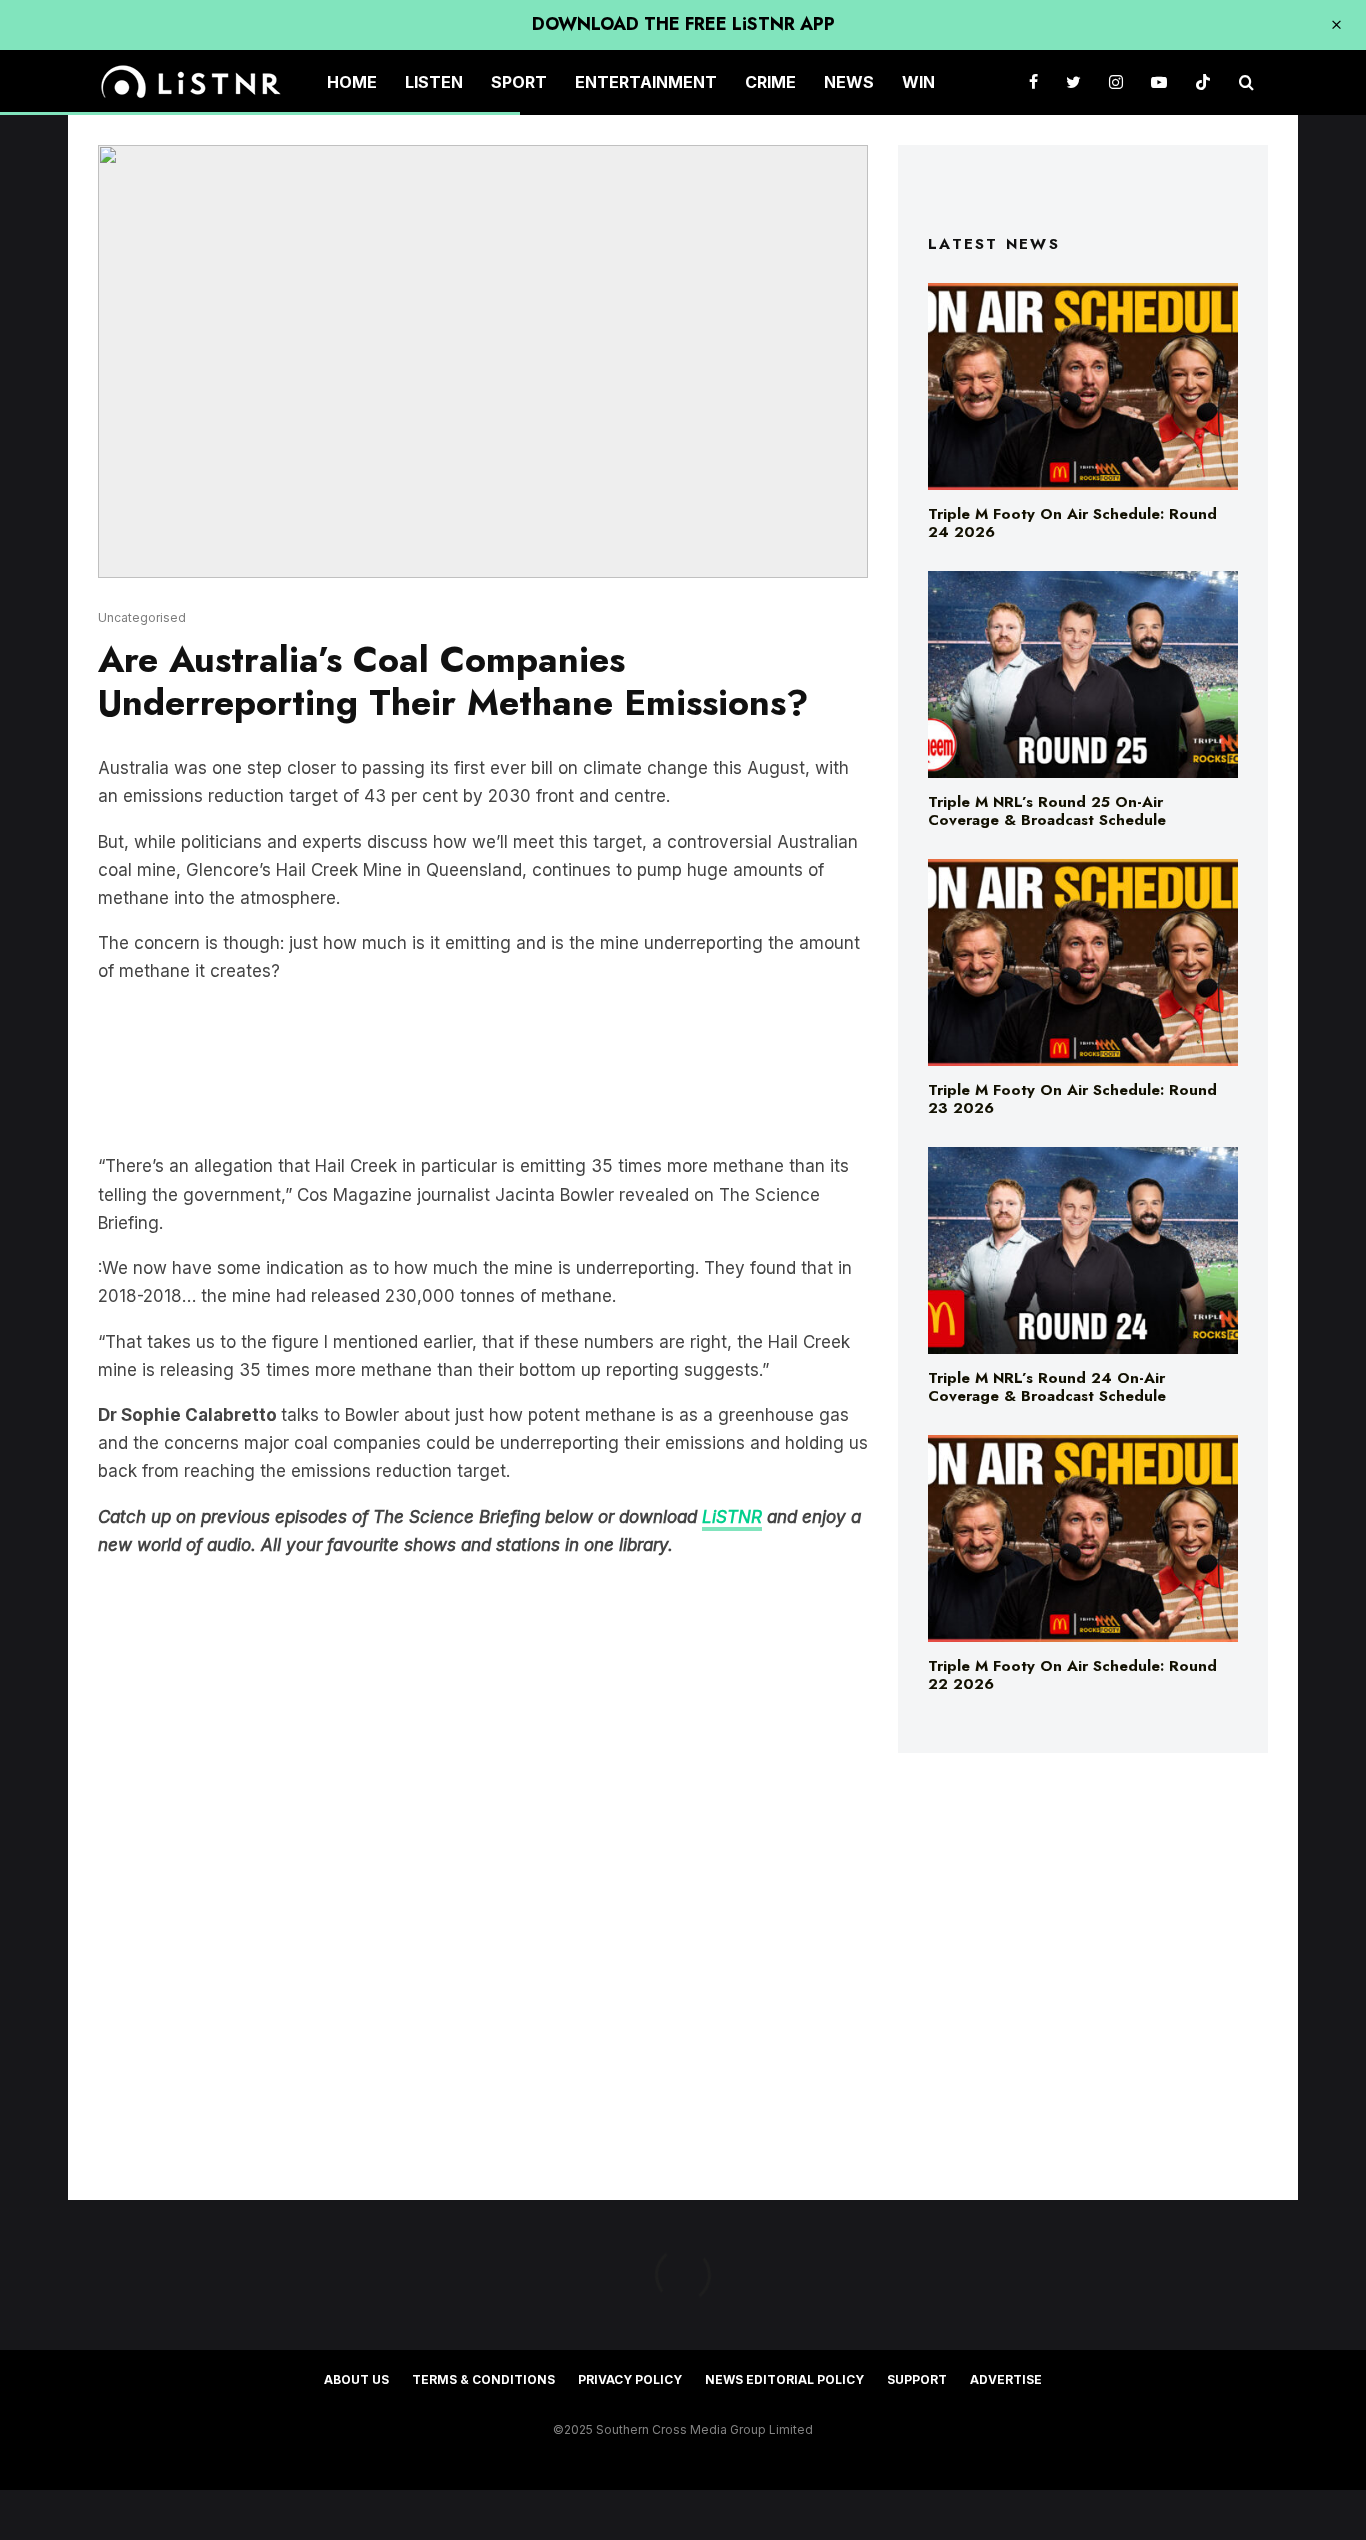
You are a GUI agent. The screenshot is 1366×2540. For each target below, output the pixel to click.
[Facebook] (1033, 82)
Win (918, 82)
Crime (770, 82)
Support (917, 2379)
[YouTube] (1159, 82)
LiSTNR (732, 1517)
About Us (356, 2379)
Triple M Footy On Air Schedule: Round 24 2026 (1072, 523)
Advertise (1006, 2379)
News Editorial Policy (784, 2379)
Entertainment (646, 82)
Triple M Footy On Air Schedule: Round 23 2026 (1072, 1099)
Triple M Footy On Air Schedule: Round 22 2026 (1072, 1675)
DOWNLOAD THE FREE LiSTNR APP (683, 24)
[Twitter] (1073, 82)
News (849, 82)
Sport (519, 82)
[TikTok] (1203, 82)
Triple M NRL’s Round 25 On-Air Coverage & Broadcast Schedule (1047, 811)
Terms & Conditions (483, 2379)
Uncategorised (142, 617)
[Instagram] (1116, 82)
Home (352, 82)
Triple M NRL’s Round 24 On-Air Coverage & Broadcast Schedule (1047, 1387)
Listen (434, 82)
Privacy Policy (630, 2379)
